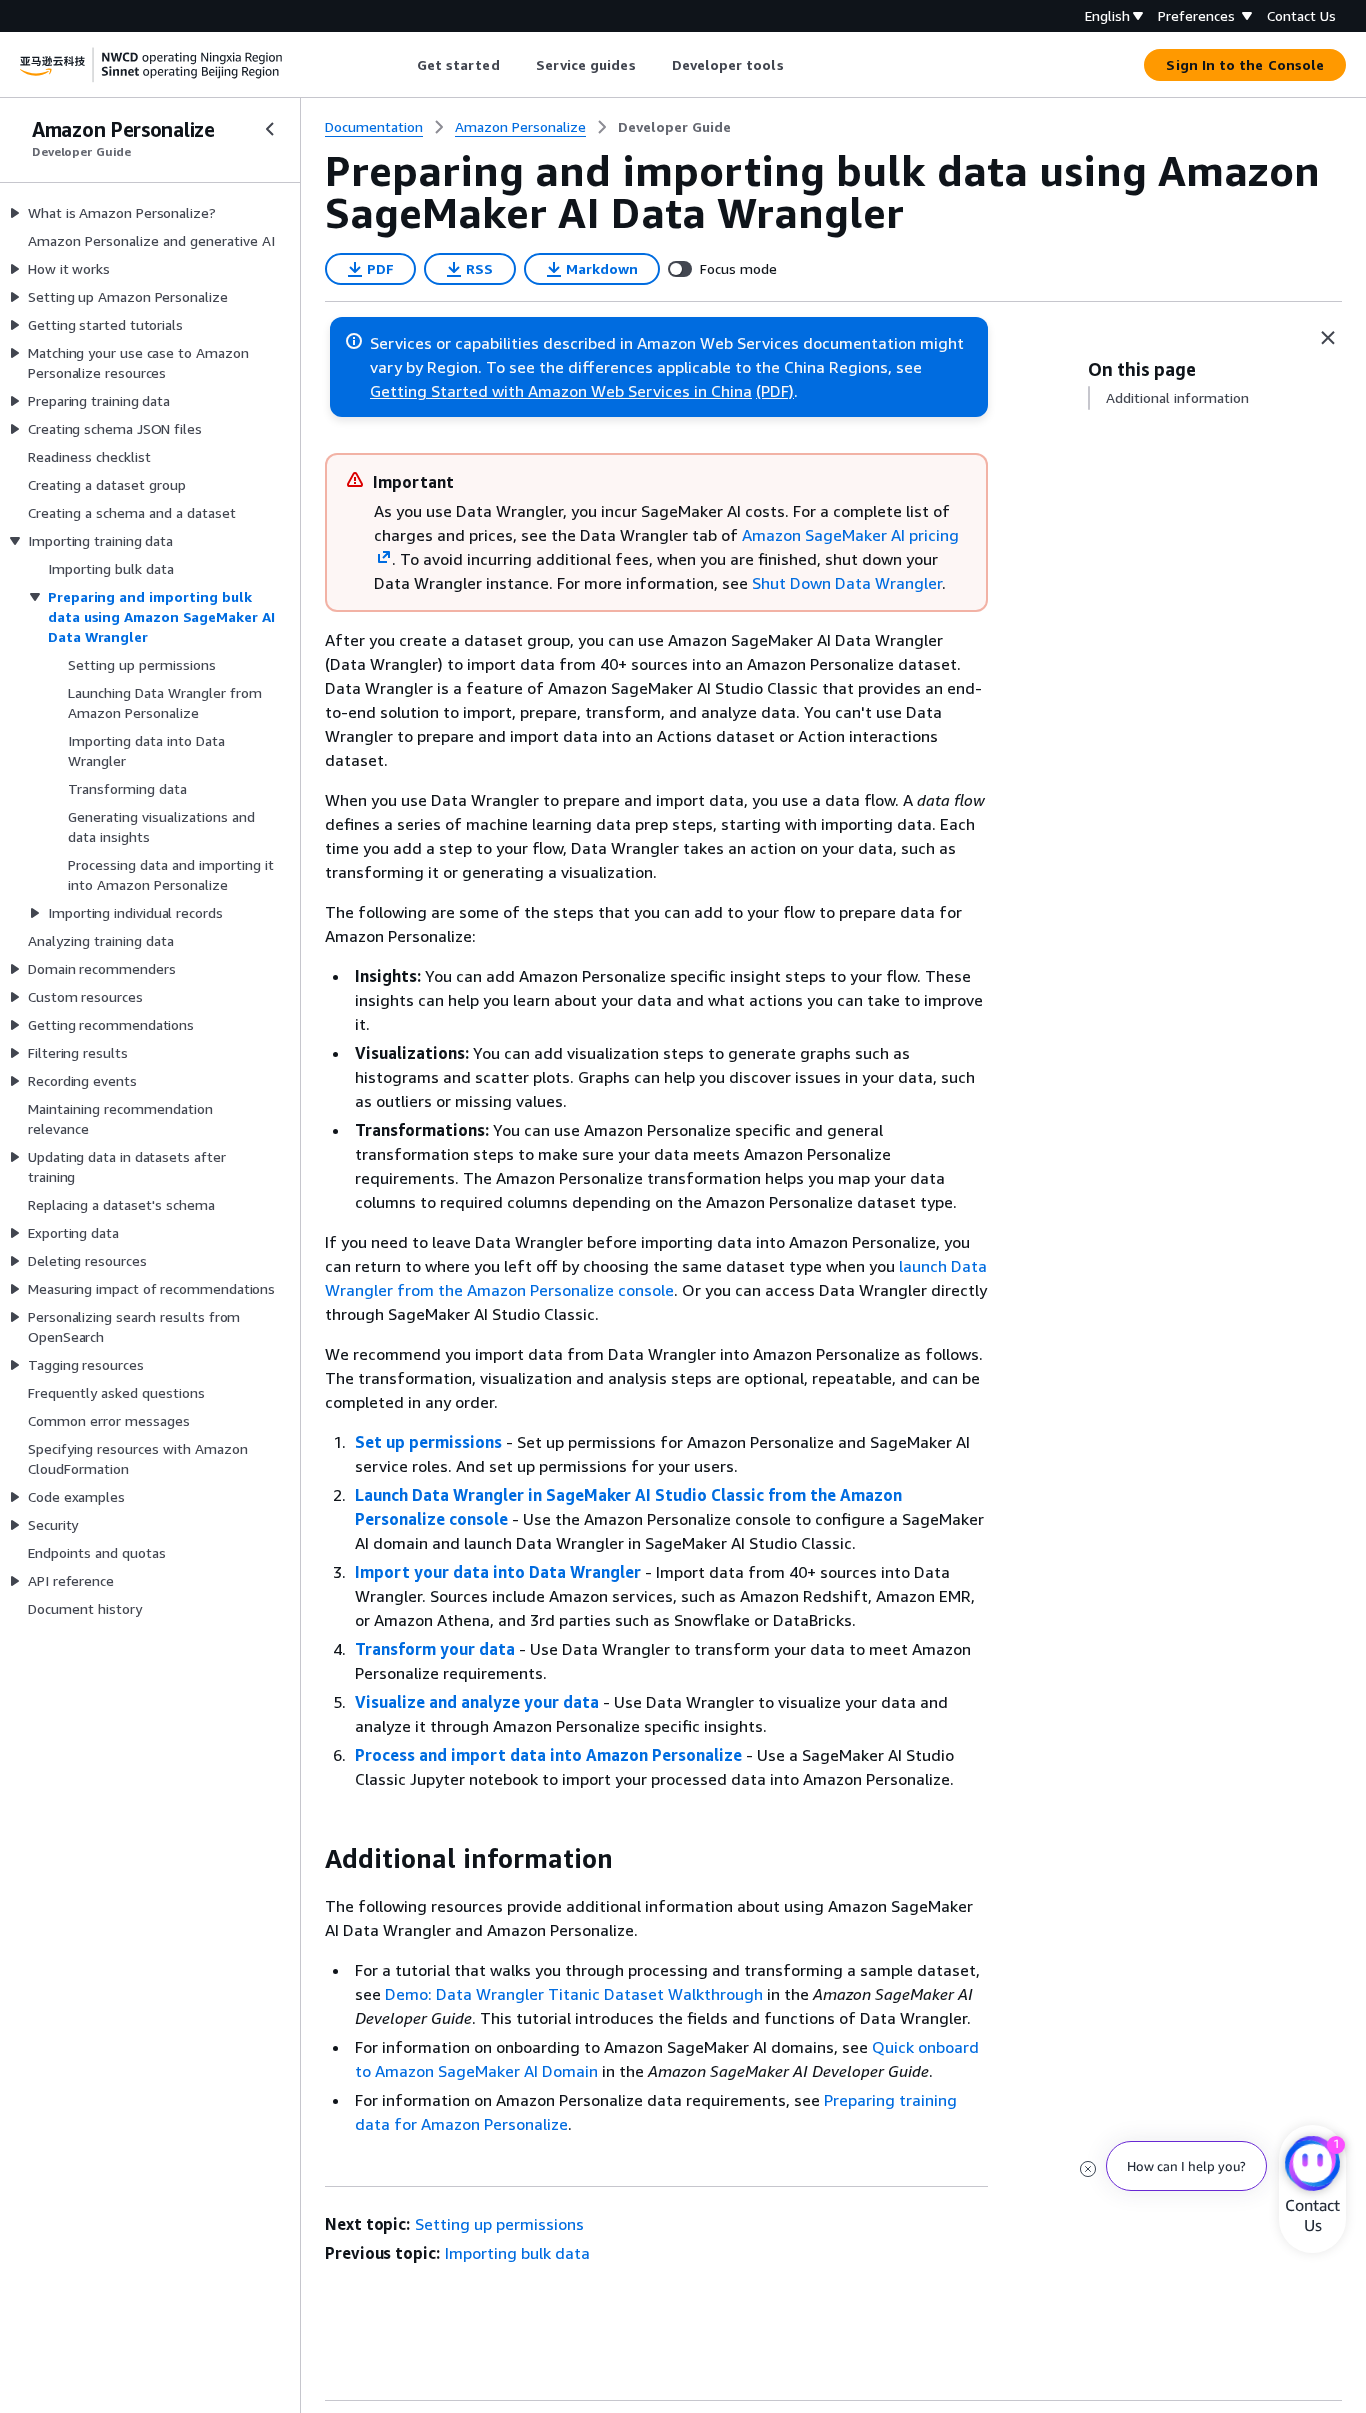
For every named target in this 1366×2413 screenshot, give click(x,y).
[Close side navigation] (270, 129)
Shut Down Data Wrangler (847, 583)
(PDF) (775, 391)
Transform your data (435, 1649)
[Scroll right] (798, 65)
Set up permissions (428, 1442)
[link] (674, 127)
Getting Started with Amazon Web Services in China (561, 391)
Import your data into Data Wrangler (498, 1572)
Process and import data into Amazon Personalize (548, 1755)
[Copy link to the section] (309, 1859)
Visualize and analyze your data (477, 1702)
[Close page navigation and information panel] (1328, 338)
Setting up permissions (499, 2224)
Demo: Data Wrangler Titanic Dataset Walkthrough (574, 1994)
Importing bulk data (517, 2253)
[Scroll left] (401, 65)
